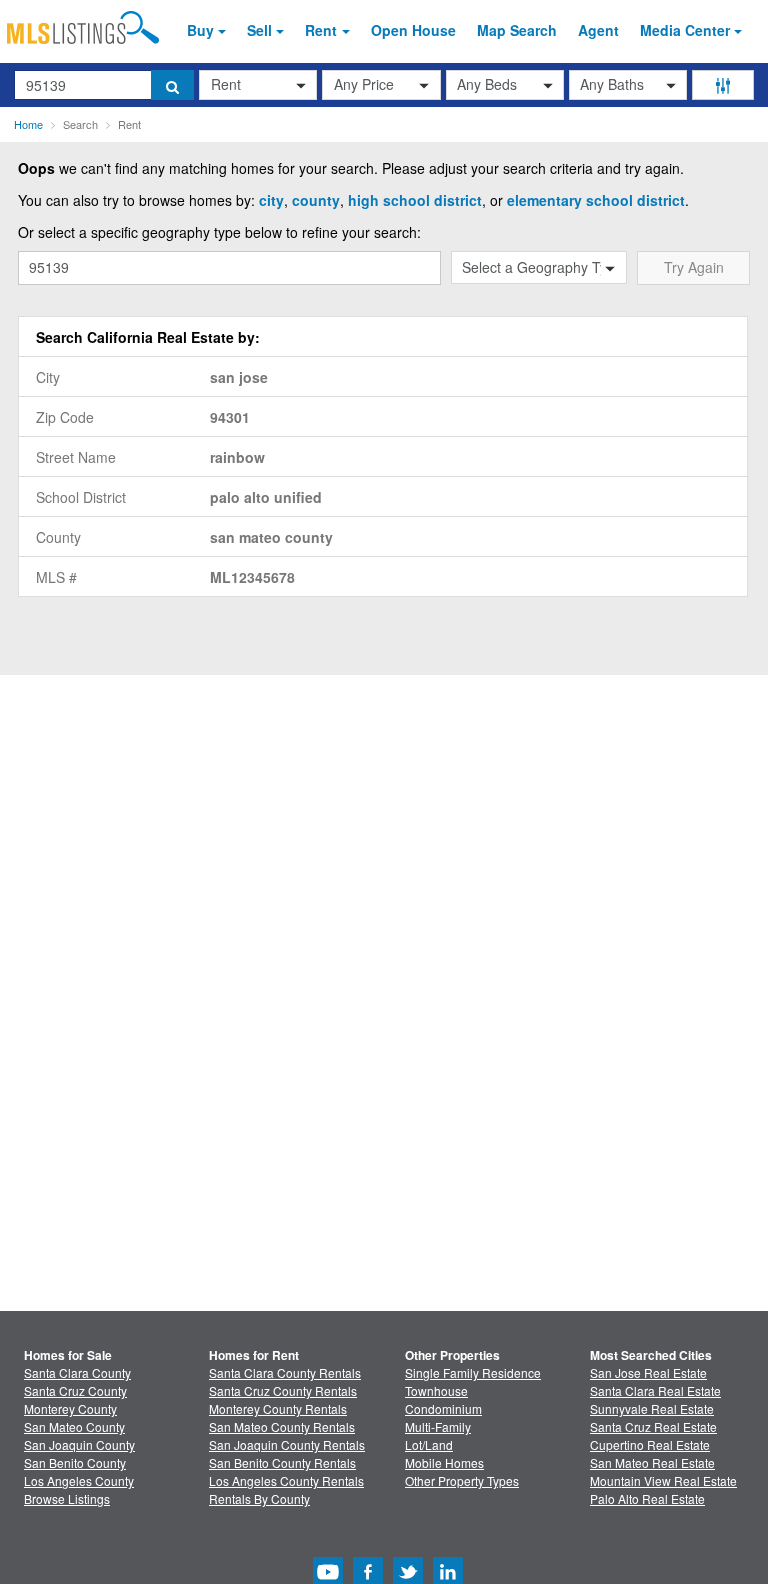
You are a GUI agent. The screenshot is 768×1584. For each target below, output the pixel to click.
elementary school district (596, 200)
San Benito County (75, 1462)
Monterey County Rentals (278, 1408)
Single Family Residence (473, 1372)
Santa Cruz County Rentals (283, 1390)
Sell (259, 30)
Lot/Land (429, 1444)
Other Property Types (462, 1480)
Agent (598, 30)
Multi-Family (438, 1426)
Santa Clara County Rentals (285, 1372)
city (271, 200)
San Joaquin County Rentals (287, 1444)
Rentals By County (259, 1498)
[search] (172, 85)
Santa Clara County (77, 1372)
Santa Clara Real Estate (655, 1390)
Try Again (694, 267)
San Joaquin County (79, 1444)
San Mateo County (74, 1426)
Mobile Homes (444, 1462)
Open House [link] (413, 30)
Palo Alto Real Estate (647, 1498)
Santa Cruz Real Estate (653, 1426)
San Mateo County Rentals (282, 1426)
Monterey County (70, 1408)
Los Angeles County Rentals (286, 1480)
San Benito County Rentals (282, 1462)
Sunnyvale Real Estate (652, 1408)
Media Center (685, 30)
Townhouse (436, 1390)
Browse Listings (67, 1498)
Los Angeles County (79, 1480)
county (316, 200)
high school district (415, 200)
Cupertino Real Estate (650, 1444)
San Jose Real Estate (648, 1372)
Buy (200, 30)
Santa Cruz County (75, 1390)
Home (28, 124)
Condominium (443, 1408)
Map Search (517, 30)
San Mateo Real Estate (652, 1462)
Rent (321, 30)
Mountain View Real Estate (663, 1480)
